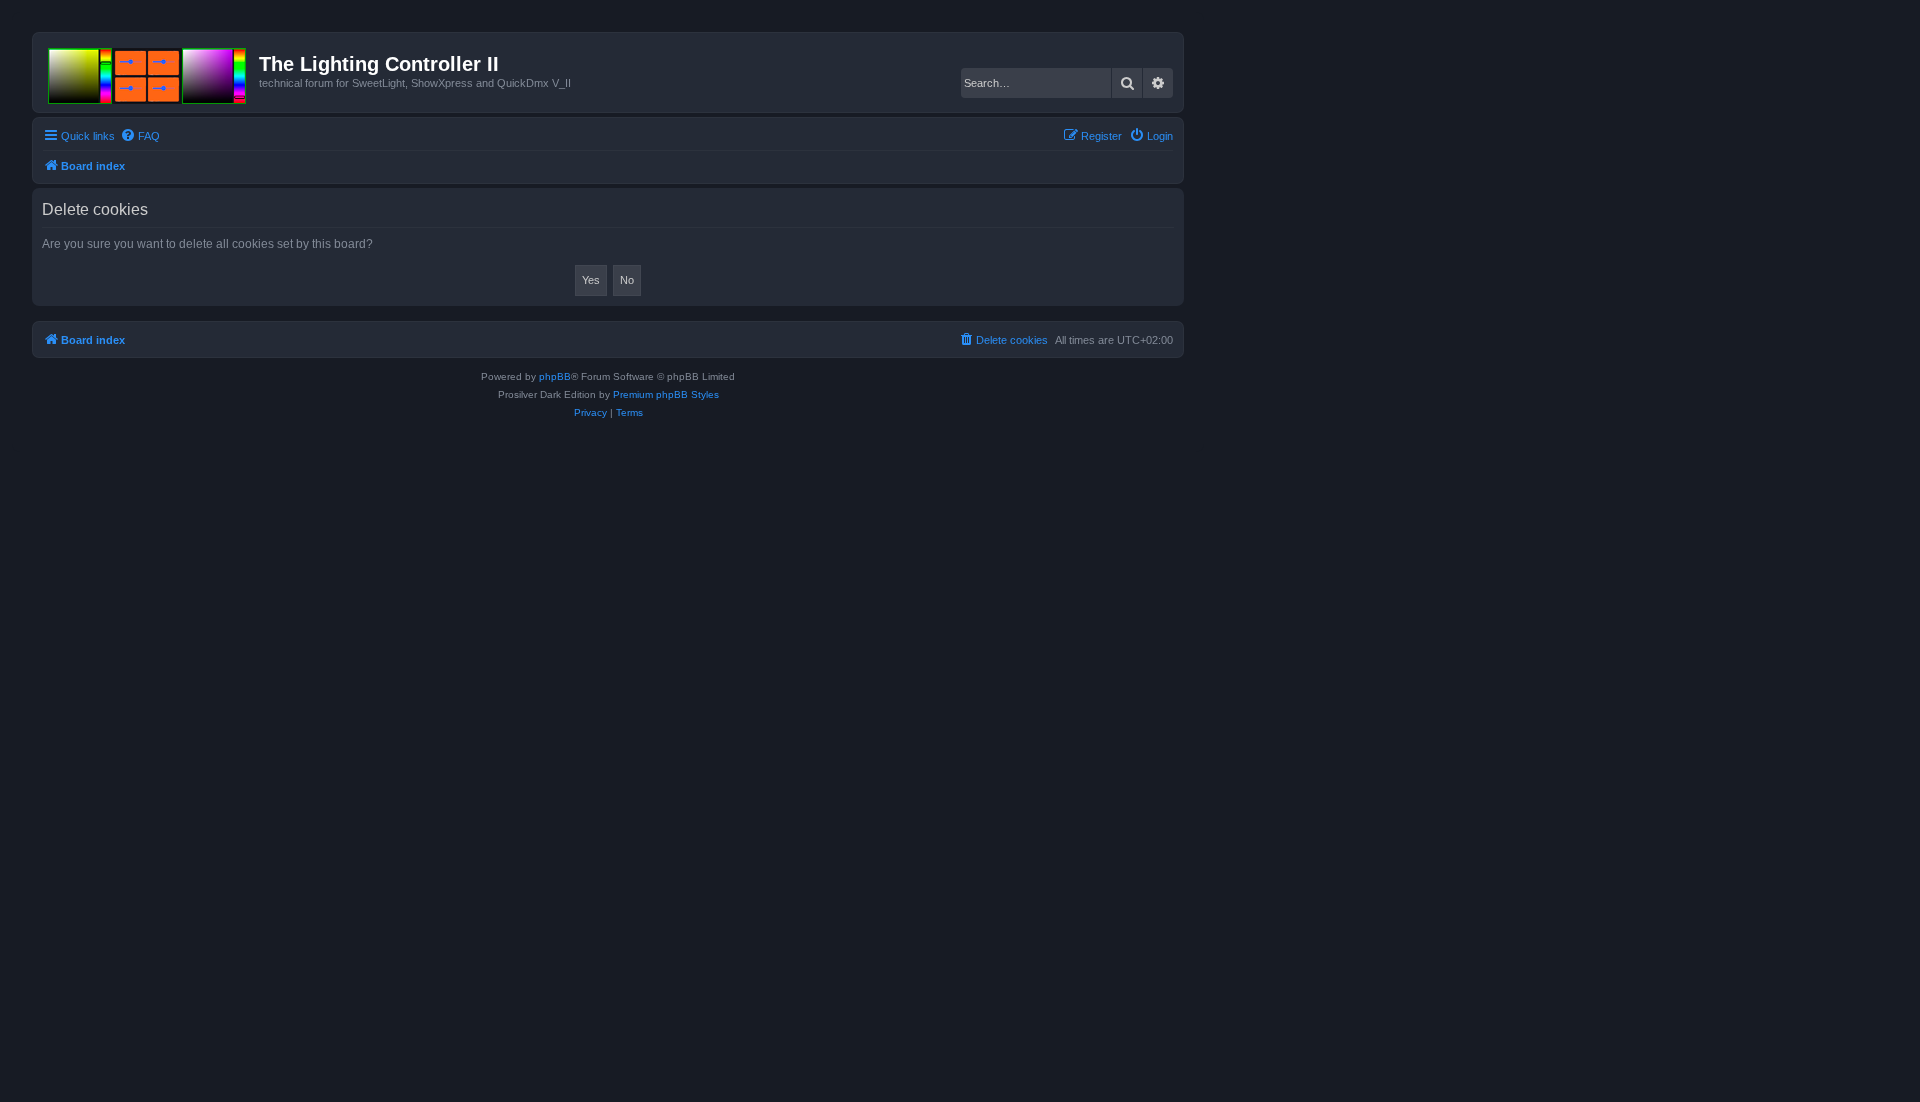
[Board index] (148, 72)
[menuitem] (140, 136)
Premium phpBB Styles (666, 394)
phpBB (555, 376)
